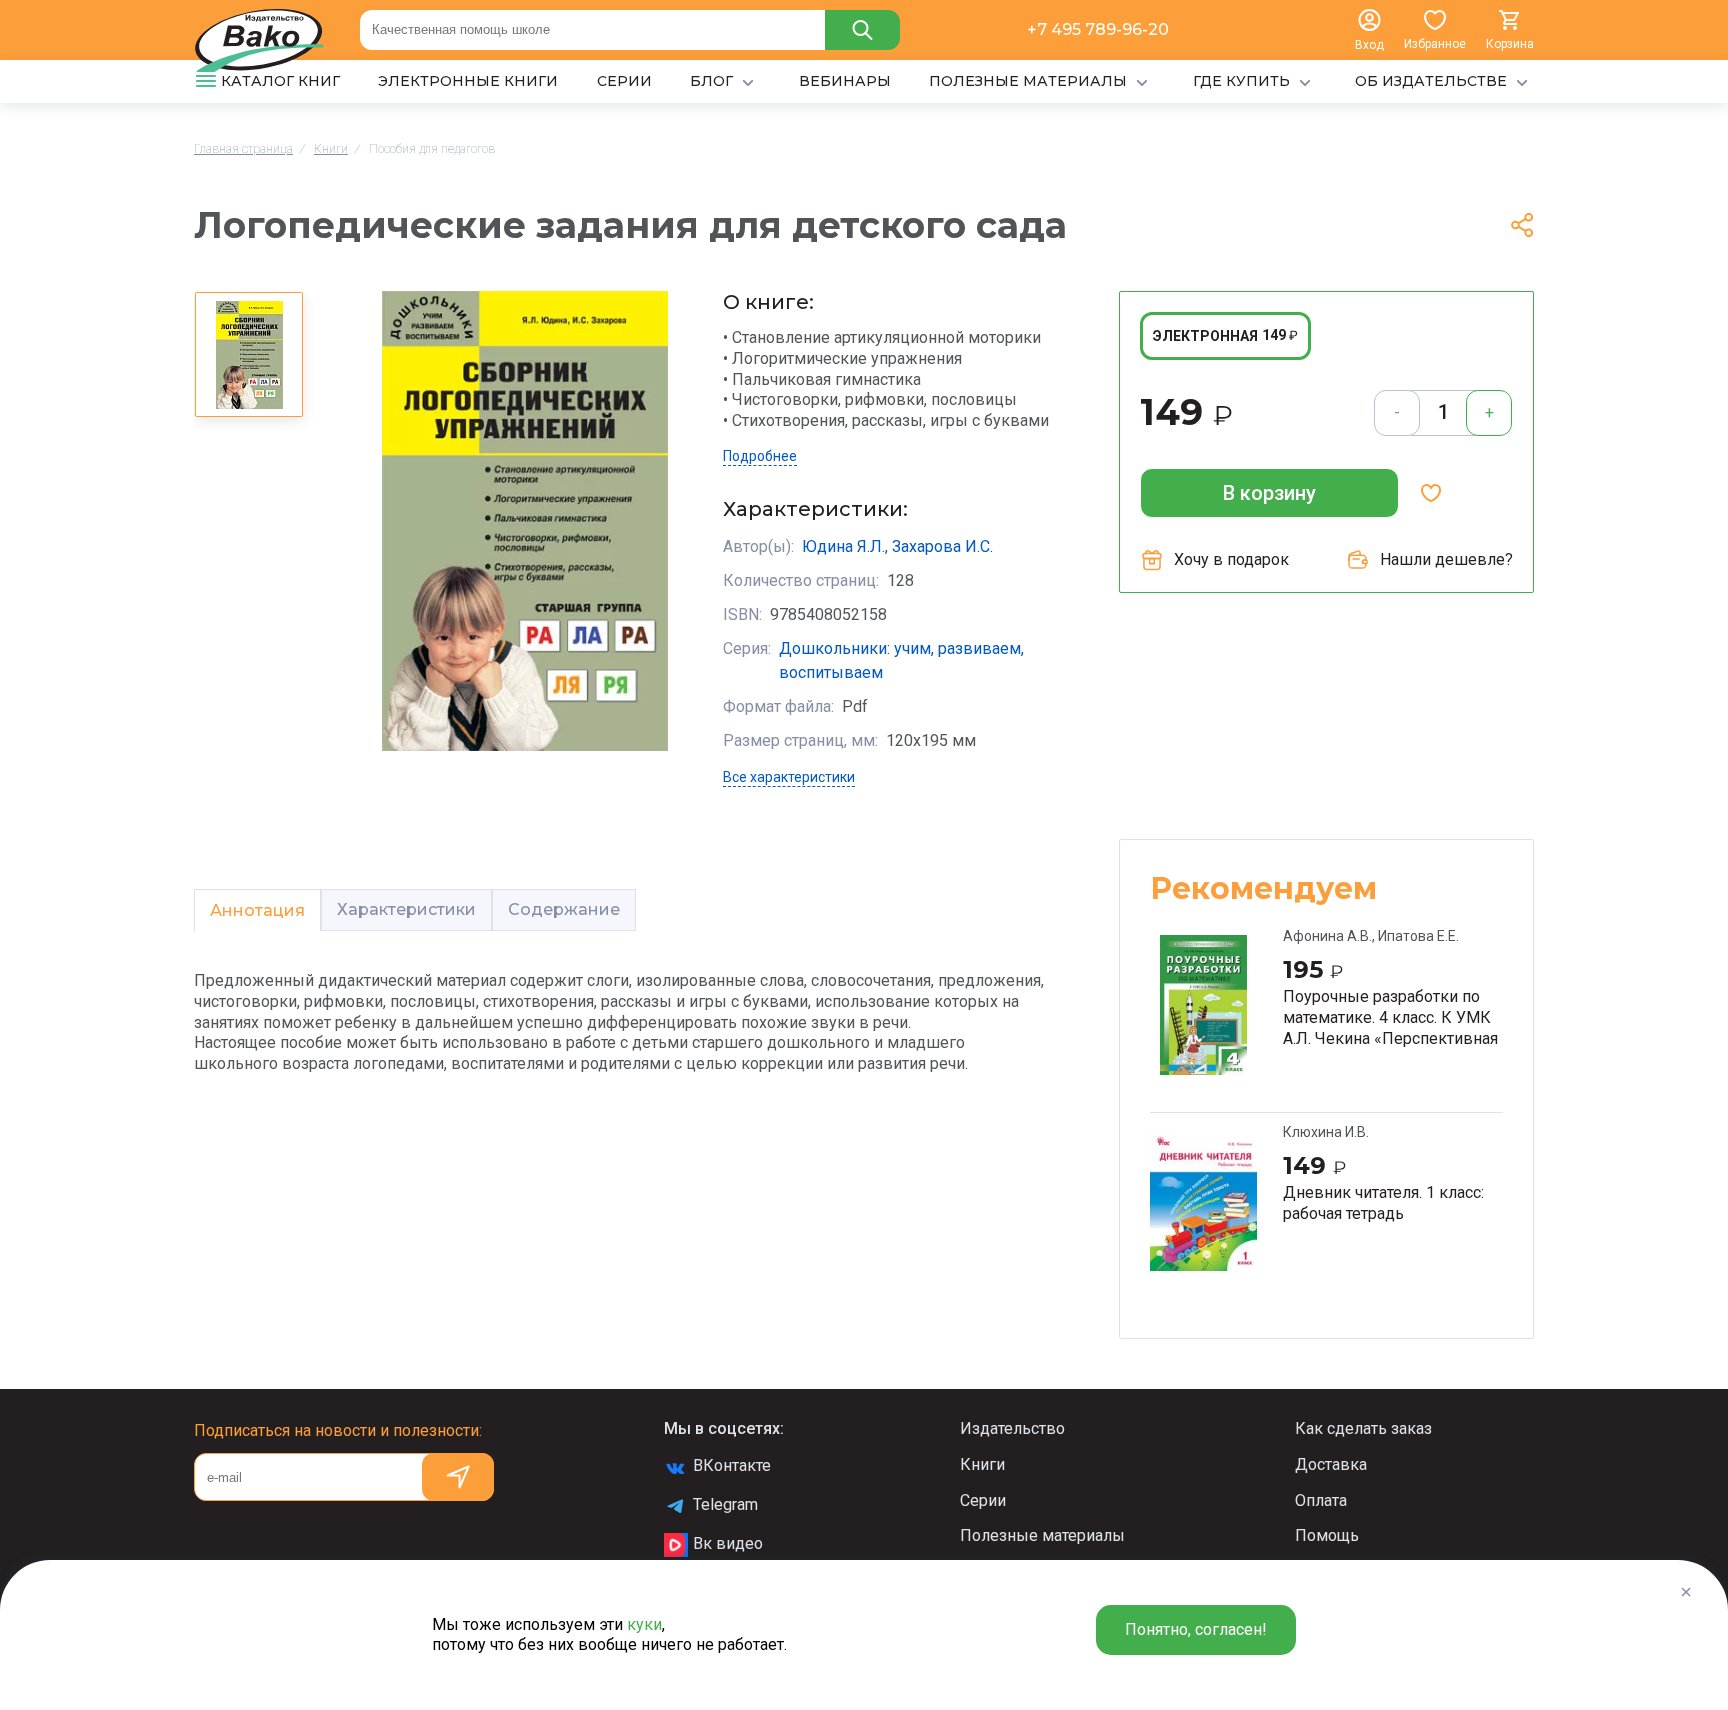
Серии (983, 1500)
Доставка (1331, 1464)
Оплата (1321, 1500)
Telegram (725, 1504)
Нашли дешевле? (1446, 559)
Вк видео (728, 1543)
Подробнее (760, 456)
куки (644, 1624)
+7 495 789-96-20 (1098, 29)
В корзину (1269, 493)
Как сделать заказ (1363, 1428)
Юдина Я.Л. (843, 546)
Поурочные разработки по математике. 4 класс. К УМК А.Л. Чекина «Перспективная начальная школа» (1390, 1017)
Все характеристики (789, 777)
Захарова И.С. (942, 546)
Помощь (1327, 1535)
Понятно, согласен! (1196, 1629)
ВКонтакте (732, 1465)
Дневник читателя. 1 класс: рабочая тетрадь (1383, 1203)
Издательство (1012, 1428)
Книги (982, 1464)
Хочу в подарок (1231, 559)
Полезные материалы (1042, 1535)
